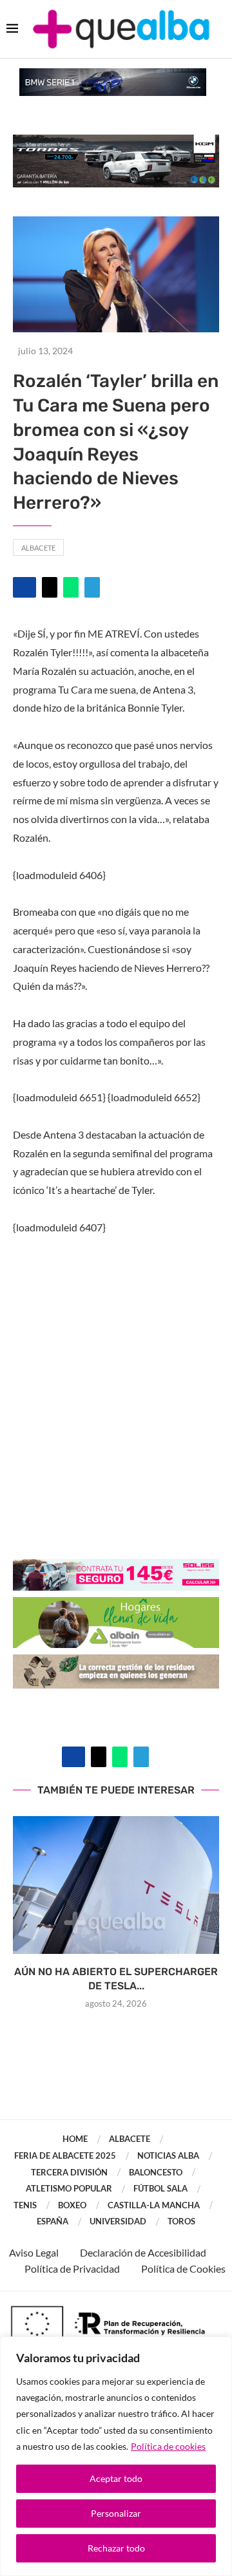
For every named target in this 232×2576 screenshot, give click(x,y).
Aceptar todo (116, 2478)
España (53, 2221)
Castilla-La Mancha (154, 2205)
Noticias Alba (168, 2155)
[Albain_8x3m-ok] (116, 1606)
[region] (116, 2456)
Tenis (25, 2205)
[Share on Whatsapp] (71, 587)
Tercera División (69, 2172)
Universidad (118, 2221)
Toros (181, 2221)
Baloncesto (156, 2172)
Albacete (38, 548)
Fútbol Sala (160, 2188)
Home (75, 2139)
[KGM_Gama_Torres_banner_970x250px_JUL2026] (116, 141)
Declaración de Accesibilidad (143, 2252)
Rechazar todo (116, 2548)
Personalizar (116, 2513)
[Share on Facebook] (24, 587)
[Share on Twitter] (50, 587)
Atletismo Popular (69, 2188)
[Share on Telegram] (92, 587)
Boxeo (72, 2205)
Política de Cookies (183, 2268)
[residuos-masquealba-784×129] (116, 1663)
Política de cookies (168, 2446)
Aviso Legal (34, 2252)
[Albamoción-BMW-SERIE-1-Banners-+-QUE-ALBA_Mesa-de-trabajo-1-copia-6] (113, 74)
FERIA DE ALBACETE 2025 (65, 2155)
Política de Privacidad (72, 2268)
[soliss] (116, 1568)
